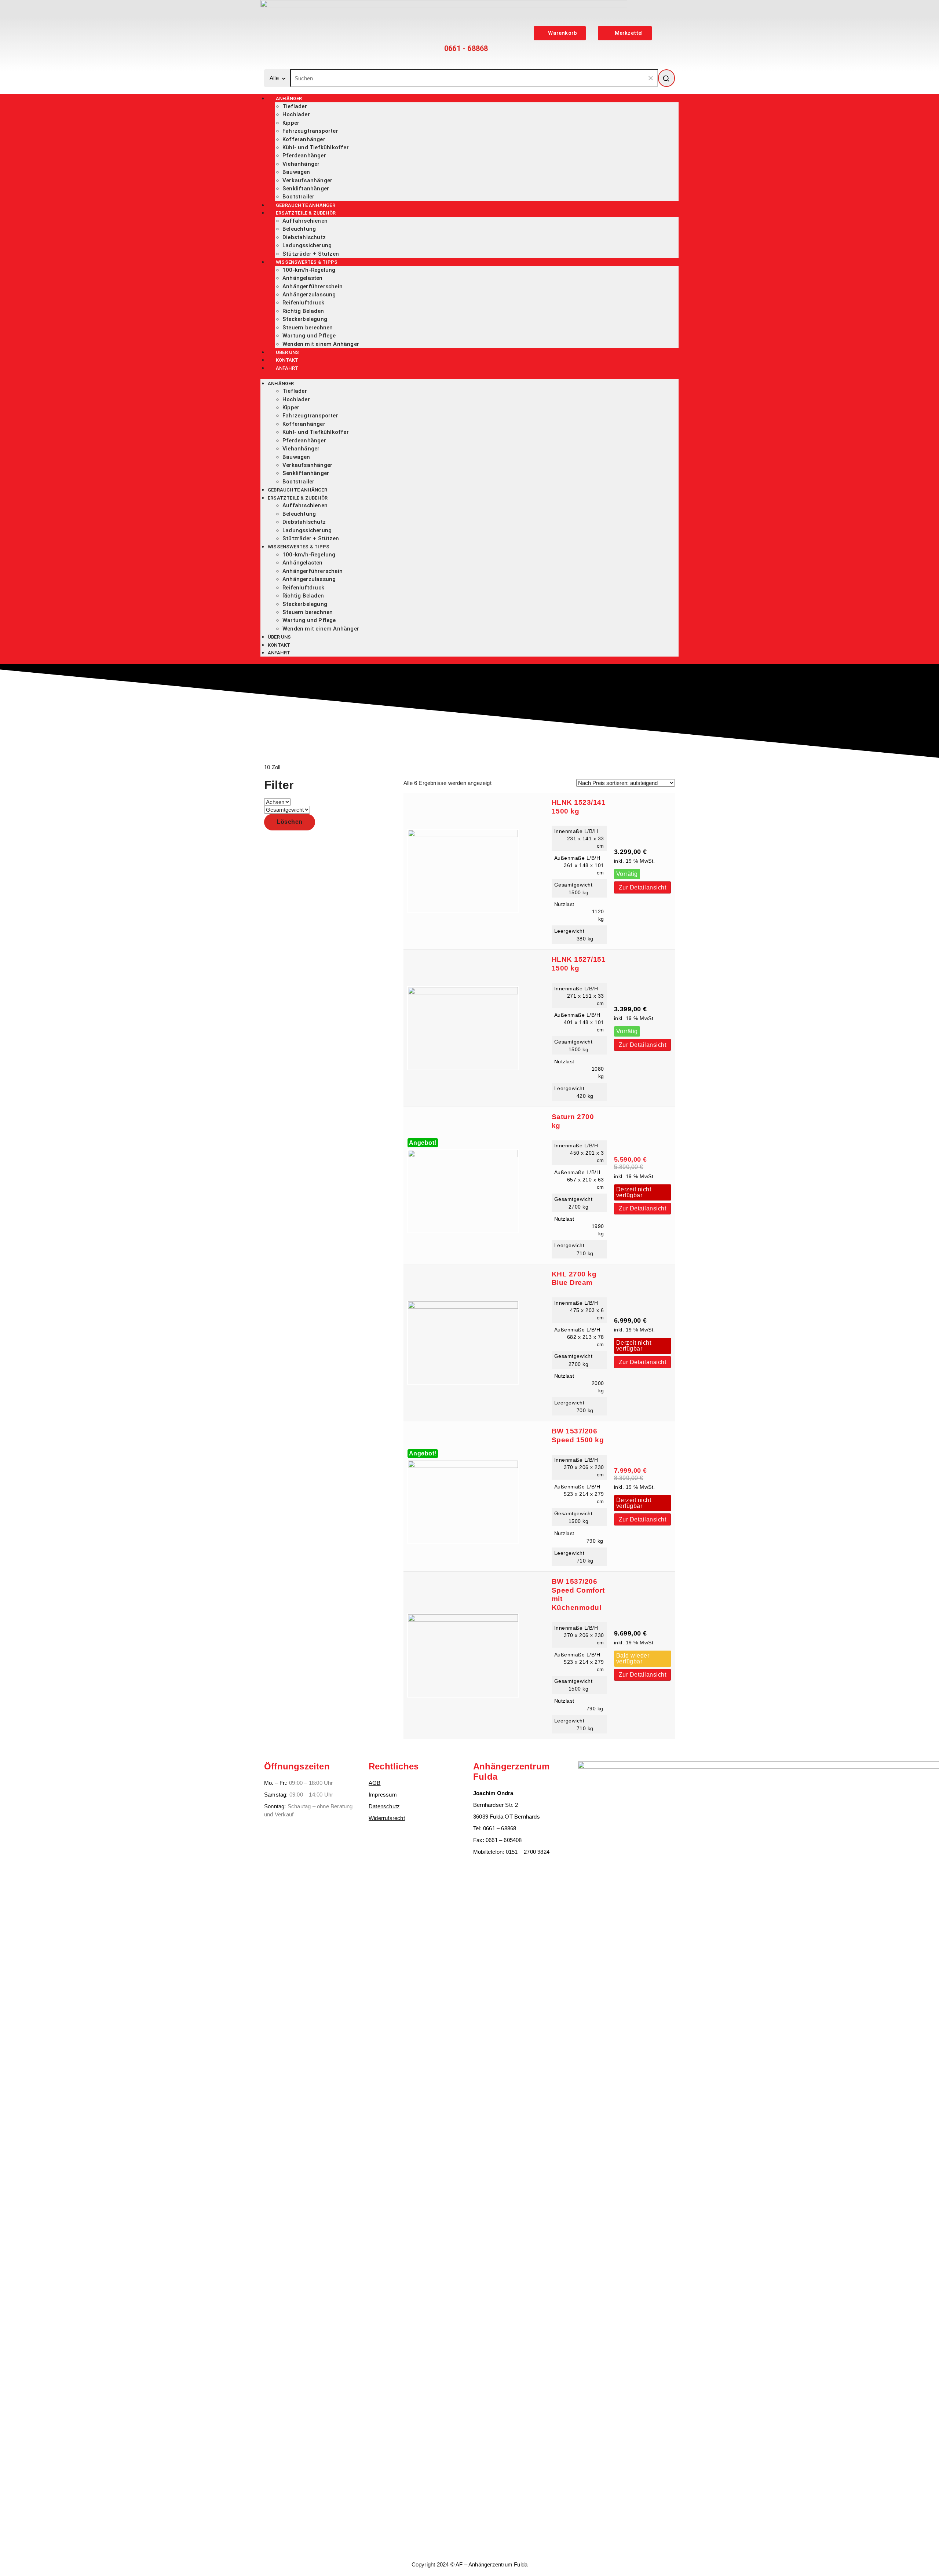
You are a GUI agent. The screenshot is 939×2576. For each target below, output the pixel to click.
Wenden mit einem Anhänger (321, 344)
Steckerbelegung (305, 319)
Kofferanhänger (304, 139)
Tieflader (295, 106)
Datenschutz (384, 1806)
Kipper (291, 123)
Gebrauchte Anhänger (297, 490)
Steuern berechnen (308, 328)
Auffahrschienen (305, 221)
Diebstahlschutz (304, 237)
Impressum (383, 1795)
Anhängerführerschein (313, 286)
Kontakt (279, 645)
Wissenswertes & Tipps (307, 262)
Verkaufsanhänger (307, 180)
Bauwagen (296, 172)
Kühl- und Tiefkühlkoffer (316, 147)
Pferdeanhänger (304, 156)
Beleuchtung (299, 229)
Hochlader (296, 114)
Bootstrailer (298, 482)
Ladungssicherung (307, 245)
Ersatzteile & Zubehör (306, 213)
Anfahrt (287, 368)
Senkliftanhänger (306, 189)
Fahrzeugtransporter (310, 131)
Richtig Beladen (303, 311)
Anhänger (289, 98)
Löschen (290, 822)
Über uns (279, 637)
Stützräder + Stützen (311, 538)
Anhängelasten (303, 278)
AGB (375, 1783)
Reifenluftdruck (303, 303)
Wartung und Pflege (309, 336)
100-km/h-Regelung (309, 270)
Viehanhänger (301, 164)
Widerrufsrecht (387, 1818)
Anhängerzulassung (309, 295)
